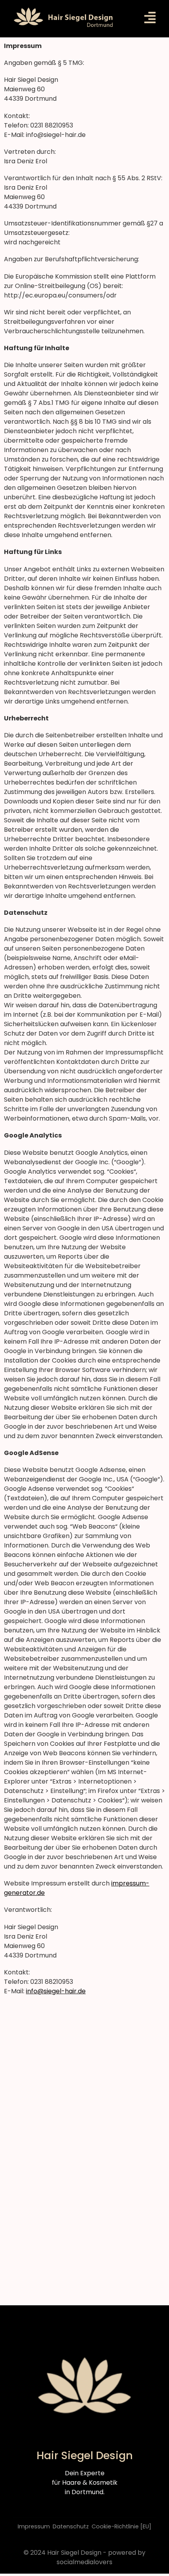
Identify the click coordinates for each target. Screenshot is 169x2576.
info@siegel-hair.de (56, 1991)
